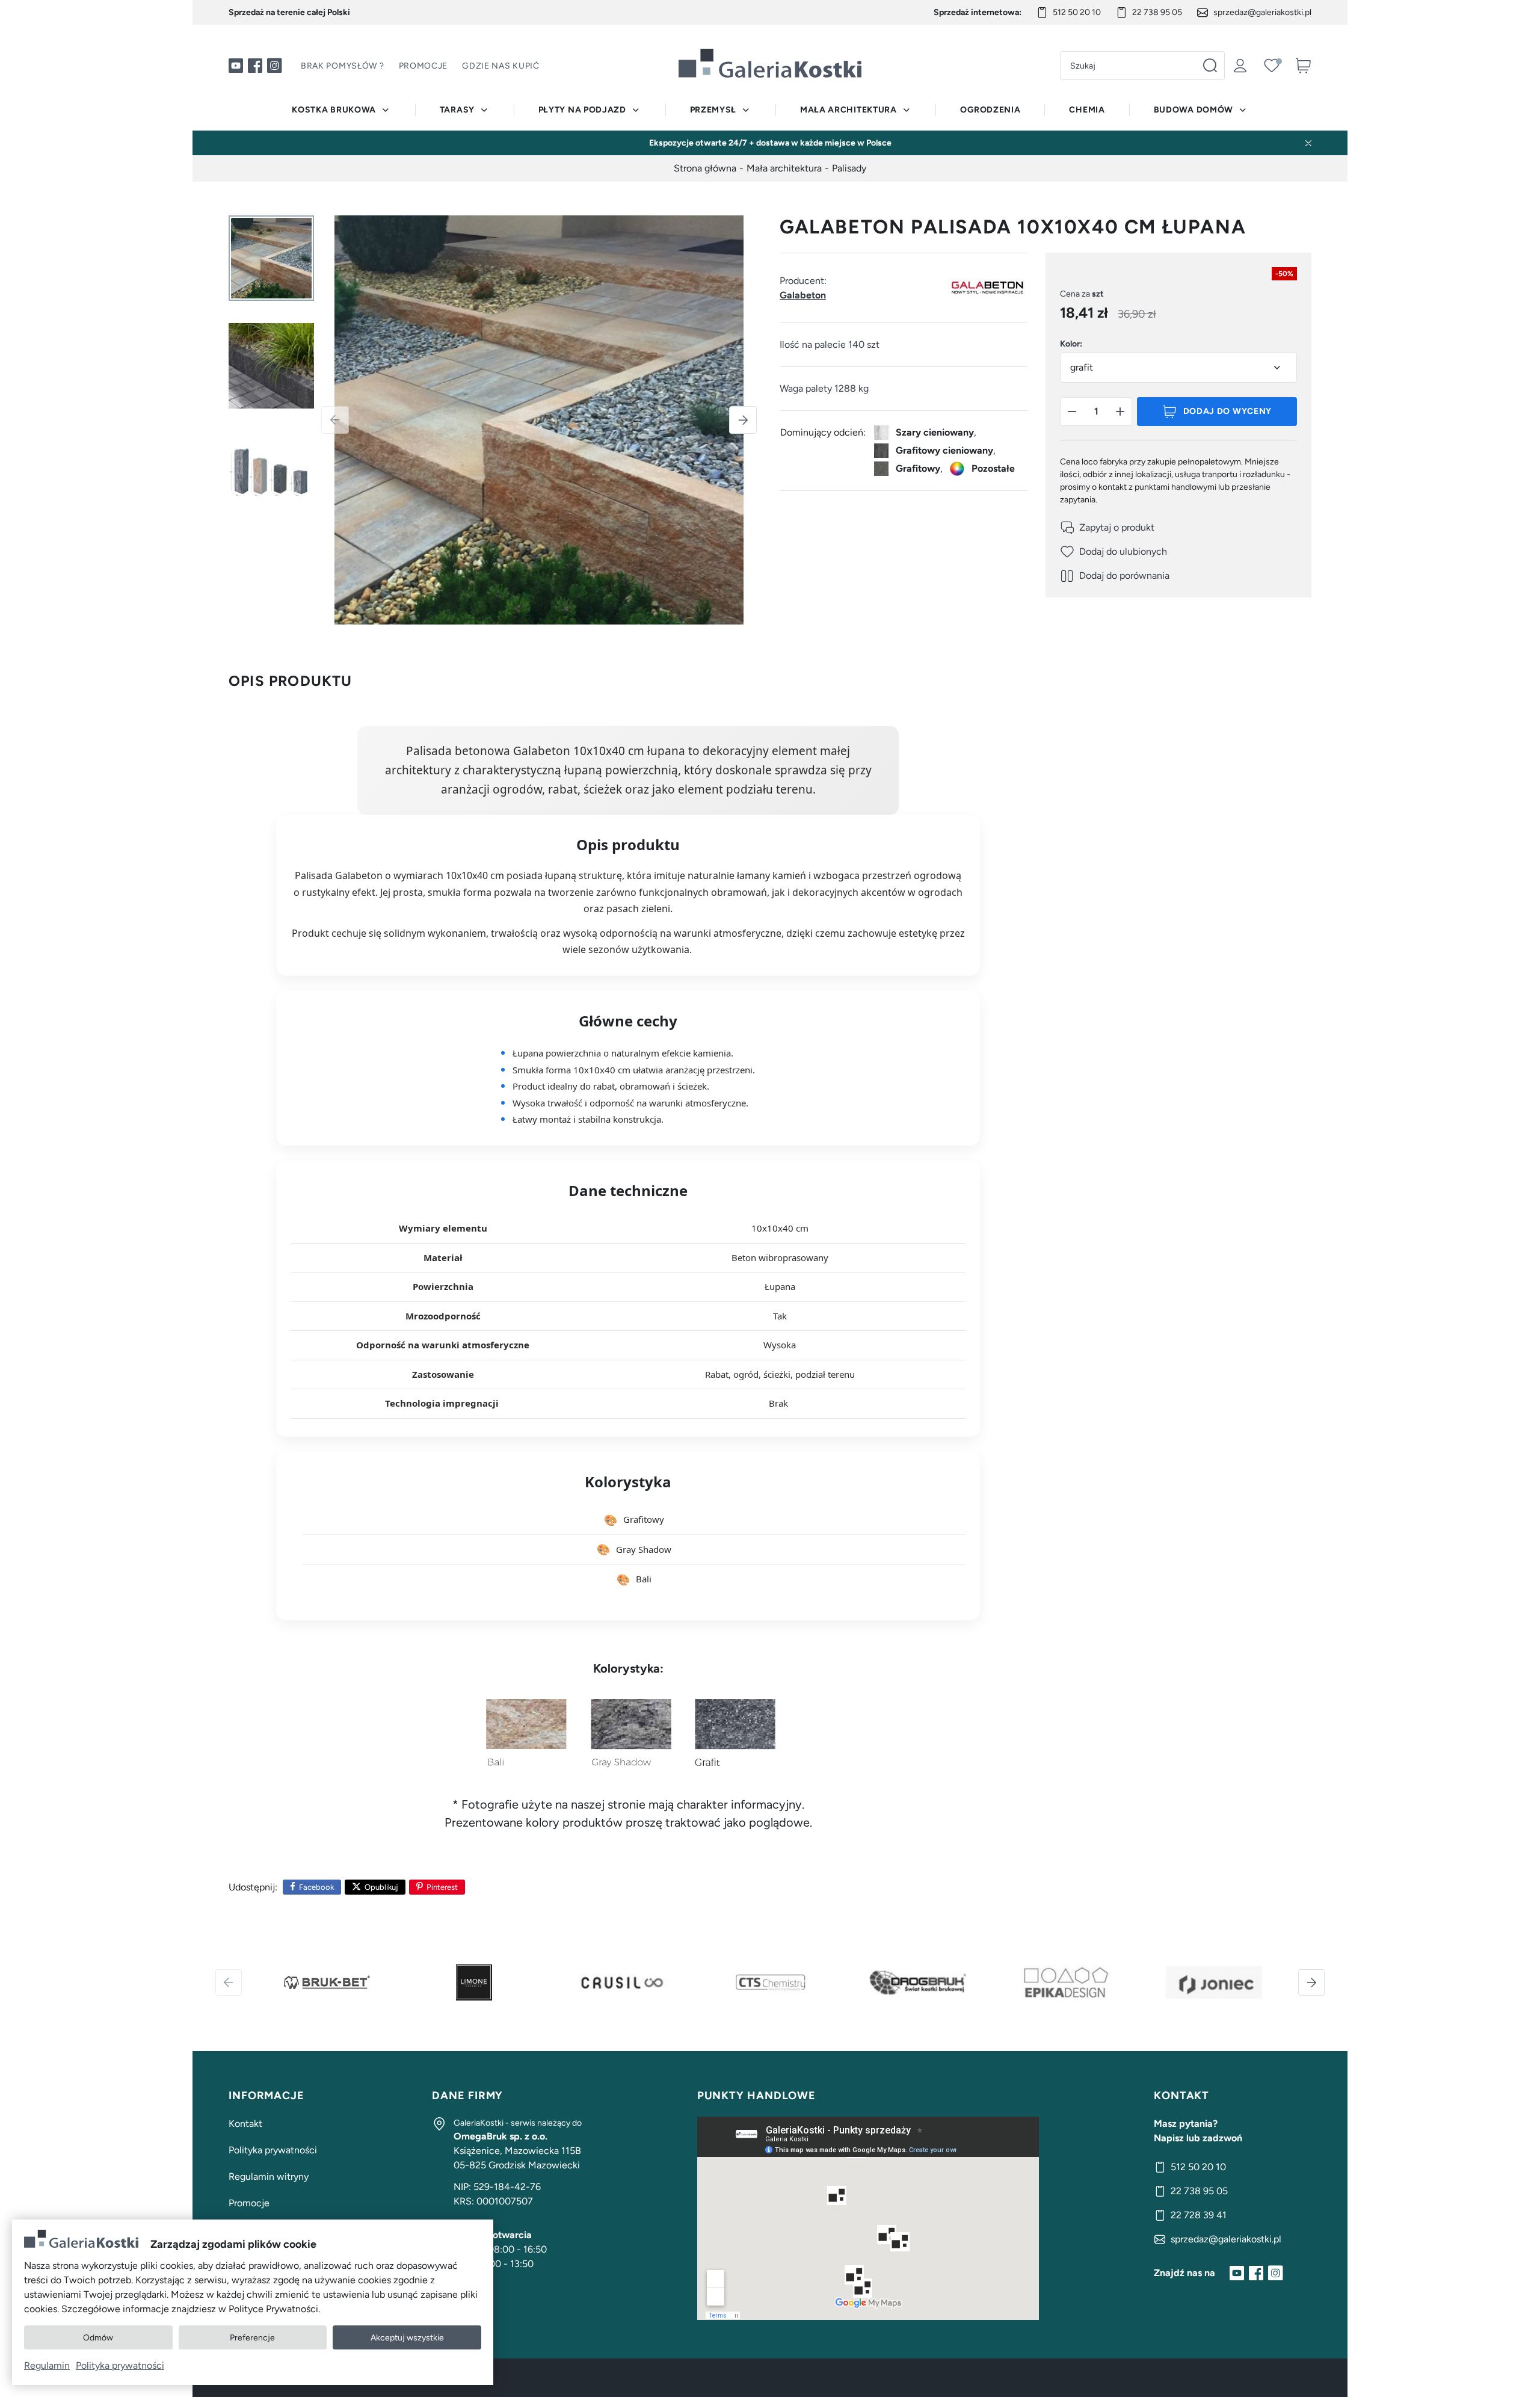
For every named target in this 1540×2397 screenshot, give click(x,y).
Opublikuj (381, 1887)
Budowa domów (1193, 110)
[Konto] (1240, 66)
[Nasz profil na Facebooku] (255, 66)
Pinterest (442, 1887)
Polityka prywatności (273, 2150)
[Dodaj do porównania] (1115, 576)
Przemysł (713, 110)
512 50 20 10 (1077, 12)
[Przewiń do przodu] (1311, 1982)
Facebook (316, 1887)
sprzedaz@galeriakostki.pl (1262, 12)
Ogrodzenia (990, 110)
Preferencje (252, 2338)
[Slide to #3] (271, 474)
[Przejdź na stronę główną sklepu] (770, 63)
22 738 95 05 (1157, 12)
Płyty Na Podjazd (582, 110)
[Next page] (743, 420)
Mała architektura (849, 110)
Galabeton (803, 295)
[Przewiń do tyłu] (229, 1982)
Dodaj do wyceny (1228, 412)
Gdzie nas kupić (501, 66)
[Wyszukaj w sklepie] (1210, 66)
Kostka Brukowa (334, 110)
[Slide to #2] (271, 366)
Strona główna (705, 168)
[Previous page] (335, 420)
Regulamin (47, 2365)
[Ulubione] (1272, 66)
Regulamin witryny (269, 2176)
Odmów (98, 2338)
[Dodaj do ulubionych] (1113, 552)
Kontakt (245, 2124)
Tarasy (457, 110)
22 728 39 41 (1199, 2215)
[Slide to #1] (271, 258)
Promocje (423, 66)
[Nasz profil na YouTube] (236, 66)
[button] (1072, 412)
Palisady (849, 168)
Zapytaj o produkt (1117, 528)
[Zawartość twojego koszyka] (1303, 66)
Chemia (1087, 110)
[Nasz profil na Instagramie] (274, 66)
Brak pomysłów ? (343, 66)
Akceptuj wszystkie (407, 2338)
